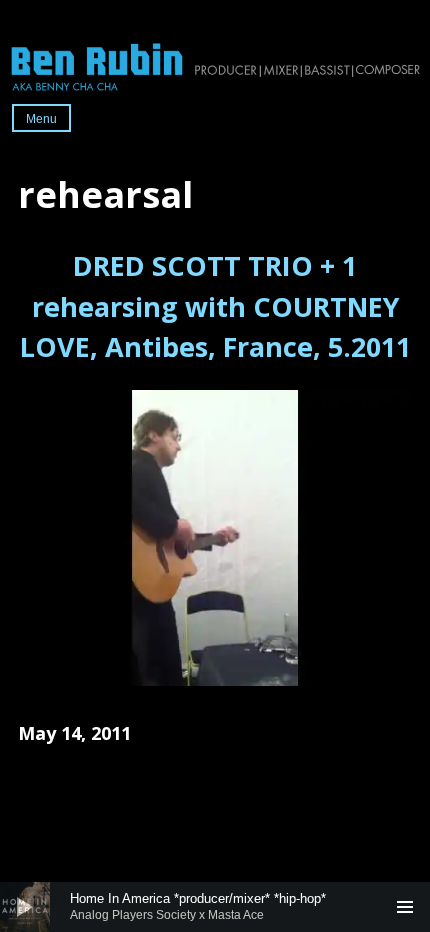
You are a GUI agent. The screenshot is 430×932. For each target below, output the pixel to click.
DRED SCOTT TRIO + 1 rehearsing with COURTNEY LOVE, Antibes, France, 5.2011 (215, 306)
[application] (215, 907)
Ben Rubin (215, 65)
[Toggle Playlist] (405, 907)
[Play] (25, 907)
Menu (41, 119)
